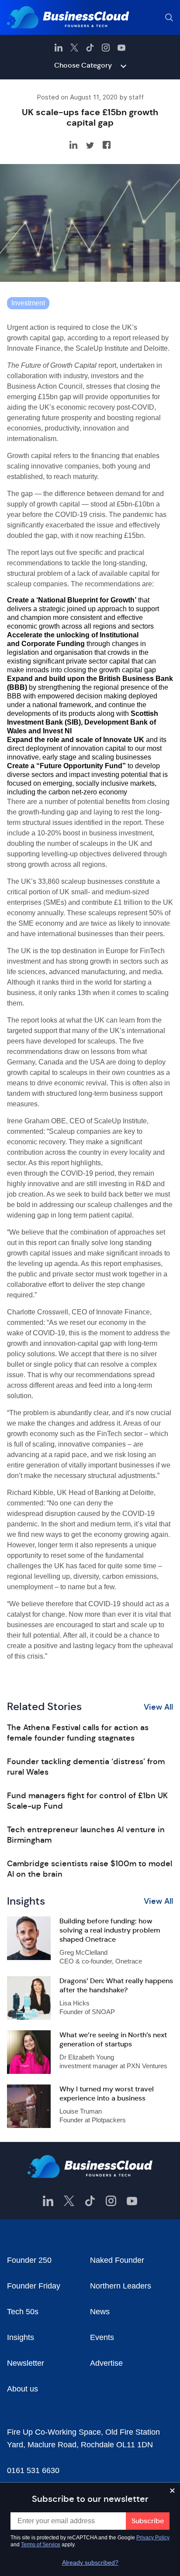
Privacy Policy (153, 2538)
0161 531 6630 (33, 2470)
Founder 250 (29, 2260)
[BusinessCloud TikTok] (90, 48)
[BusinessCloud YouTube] (121, 48)
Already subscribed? (90, 2562)
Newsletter (26, 2363)
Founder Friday (34, 2286)
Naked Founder (117, 2260)
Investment (28, 303)
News (100, 2312)
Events (102, 2337)
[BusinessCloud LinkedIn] (59, 48)
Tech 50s (23, 2312)
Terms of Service (41, 2545)
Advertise (106, 2363)
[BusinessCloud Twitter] (74, 48)
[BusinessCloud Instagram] (106, 48)
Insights (21, 2337)
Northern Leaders (121, 2286)
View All (158, 1707)
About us (22, 2389)
